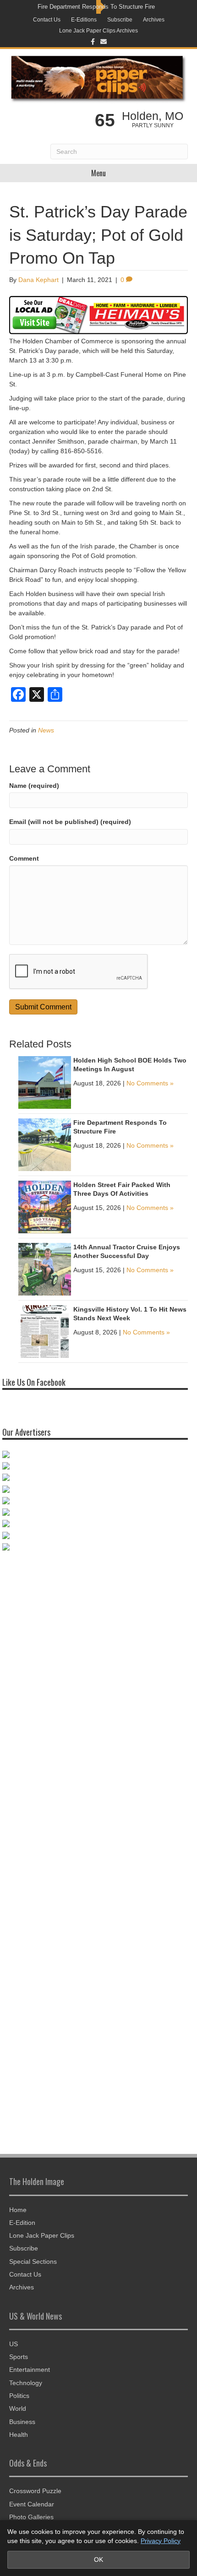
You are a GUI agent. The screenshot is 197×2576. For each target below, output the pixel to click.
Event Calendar (32, 2504)
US (14, 2344)
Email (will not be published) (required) (70, 822)
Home (18, 2210)
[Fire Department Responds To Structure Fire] (45, 1144)
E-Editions (84, 20)
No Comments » (150, 1083)
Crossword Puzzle (35, 2491)
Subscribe (120, 20)
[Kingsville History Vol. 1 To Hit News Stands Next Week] (45, 1331)
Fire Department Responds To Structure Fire (96, 7)
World (18, 2408)
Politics (19, 2396)
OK (98, 2560)
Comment (24, 858)
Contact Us (47, 20)
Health (19, 2435)
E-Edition (22, 2223)
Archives (154, 20)
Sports (19, 2357)
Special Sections (33, 2261)
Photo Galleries (31, 2517)
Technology (26, 2383)
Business (22, 2422)
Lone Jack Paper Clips (42, 2235)
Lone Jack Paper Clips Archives (98, 31)
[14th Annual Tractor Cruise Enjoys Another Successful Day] (45, 1269)
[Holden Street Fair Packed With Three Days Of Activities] (45, 1206)
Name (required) (34, 786)
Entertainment (30, 2370)
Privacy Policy (161, 2541)
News (46, 730)
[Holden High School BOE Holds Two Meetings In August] (45, 1082)
